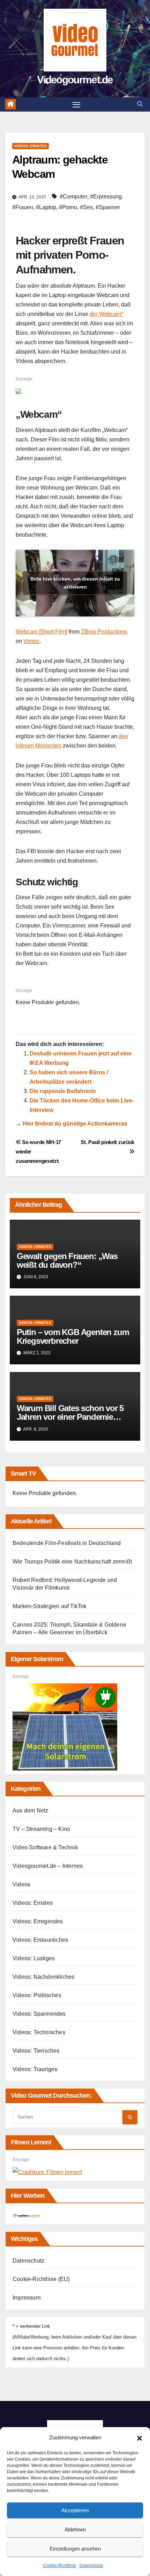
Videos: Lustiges (34, 1958)
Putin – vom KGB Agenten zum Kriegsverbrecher (73, 1336)
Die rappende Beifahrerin (63, 1091)
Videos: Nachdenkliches (43, 1977)
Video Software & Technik (45, 1847)
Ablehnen (75, 2529)
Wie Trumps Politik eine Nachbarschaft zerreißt (72, 1562)
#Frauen (23, 207)
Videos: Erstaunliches (40, 1940)
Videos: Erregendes (38, 1921)
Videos (21, 1884)
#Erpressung (106, 196)
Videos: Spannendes (39, 2014)
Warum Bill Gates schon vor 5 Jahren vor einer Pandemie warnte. (70, 1417)
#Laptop (46, 207)
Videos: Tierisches (36, 2051)
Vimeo (31, 641)
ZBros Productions (104, 632)
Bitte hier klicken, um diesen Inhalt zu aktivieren (75, 583)
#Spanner (108, 207)
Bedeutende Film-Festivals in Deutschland (67, 1543)
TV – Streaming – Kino (41, 1829)
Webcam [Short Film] (42, 632)
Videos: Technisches (39, 2032)
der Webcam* (106, 314)
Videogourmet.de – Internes (48, 1866)
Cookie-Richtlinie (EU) (41, 2279)
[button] (140, 2438)
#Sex (86, 207)
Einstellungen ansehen (75, 2549)
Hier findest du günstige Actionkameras (75, 1124)
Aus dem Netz (30, 1810)
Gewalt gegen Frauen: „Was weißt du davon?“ (67, 1260)
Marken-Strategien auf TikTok (50, 1606)
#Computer (73, 196)
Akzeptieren (75, 2510)
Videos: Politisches (37, 1995)
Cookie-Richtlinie (60, 2566)
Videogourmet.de (75, 80)
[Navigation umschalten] (76, 105)
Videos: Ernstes (31, 146)
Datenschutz (91, 2566)
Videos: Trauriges (35, 2069)
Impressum (27, 2298)
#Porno (68, 207)
